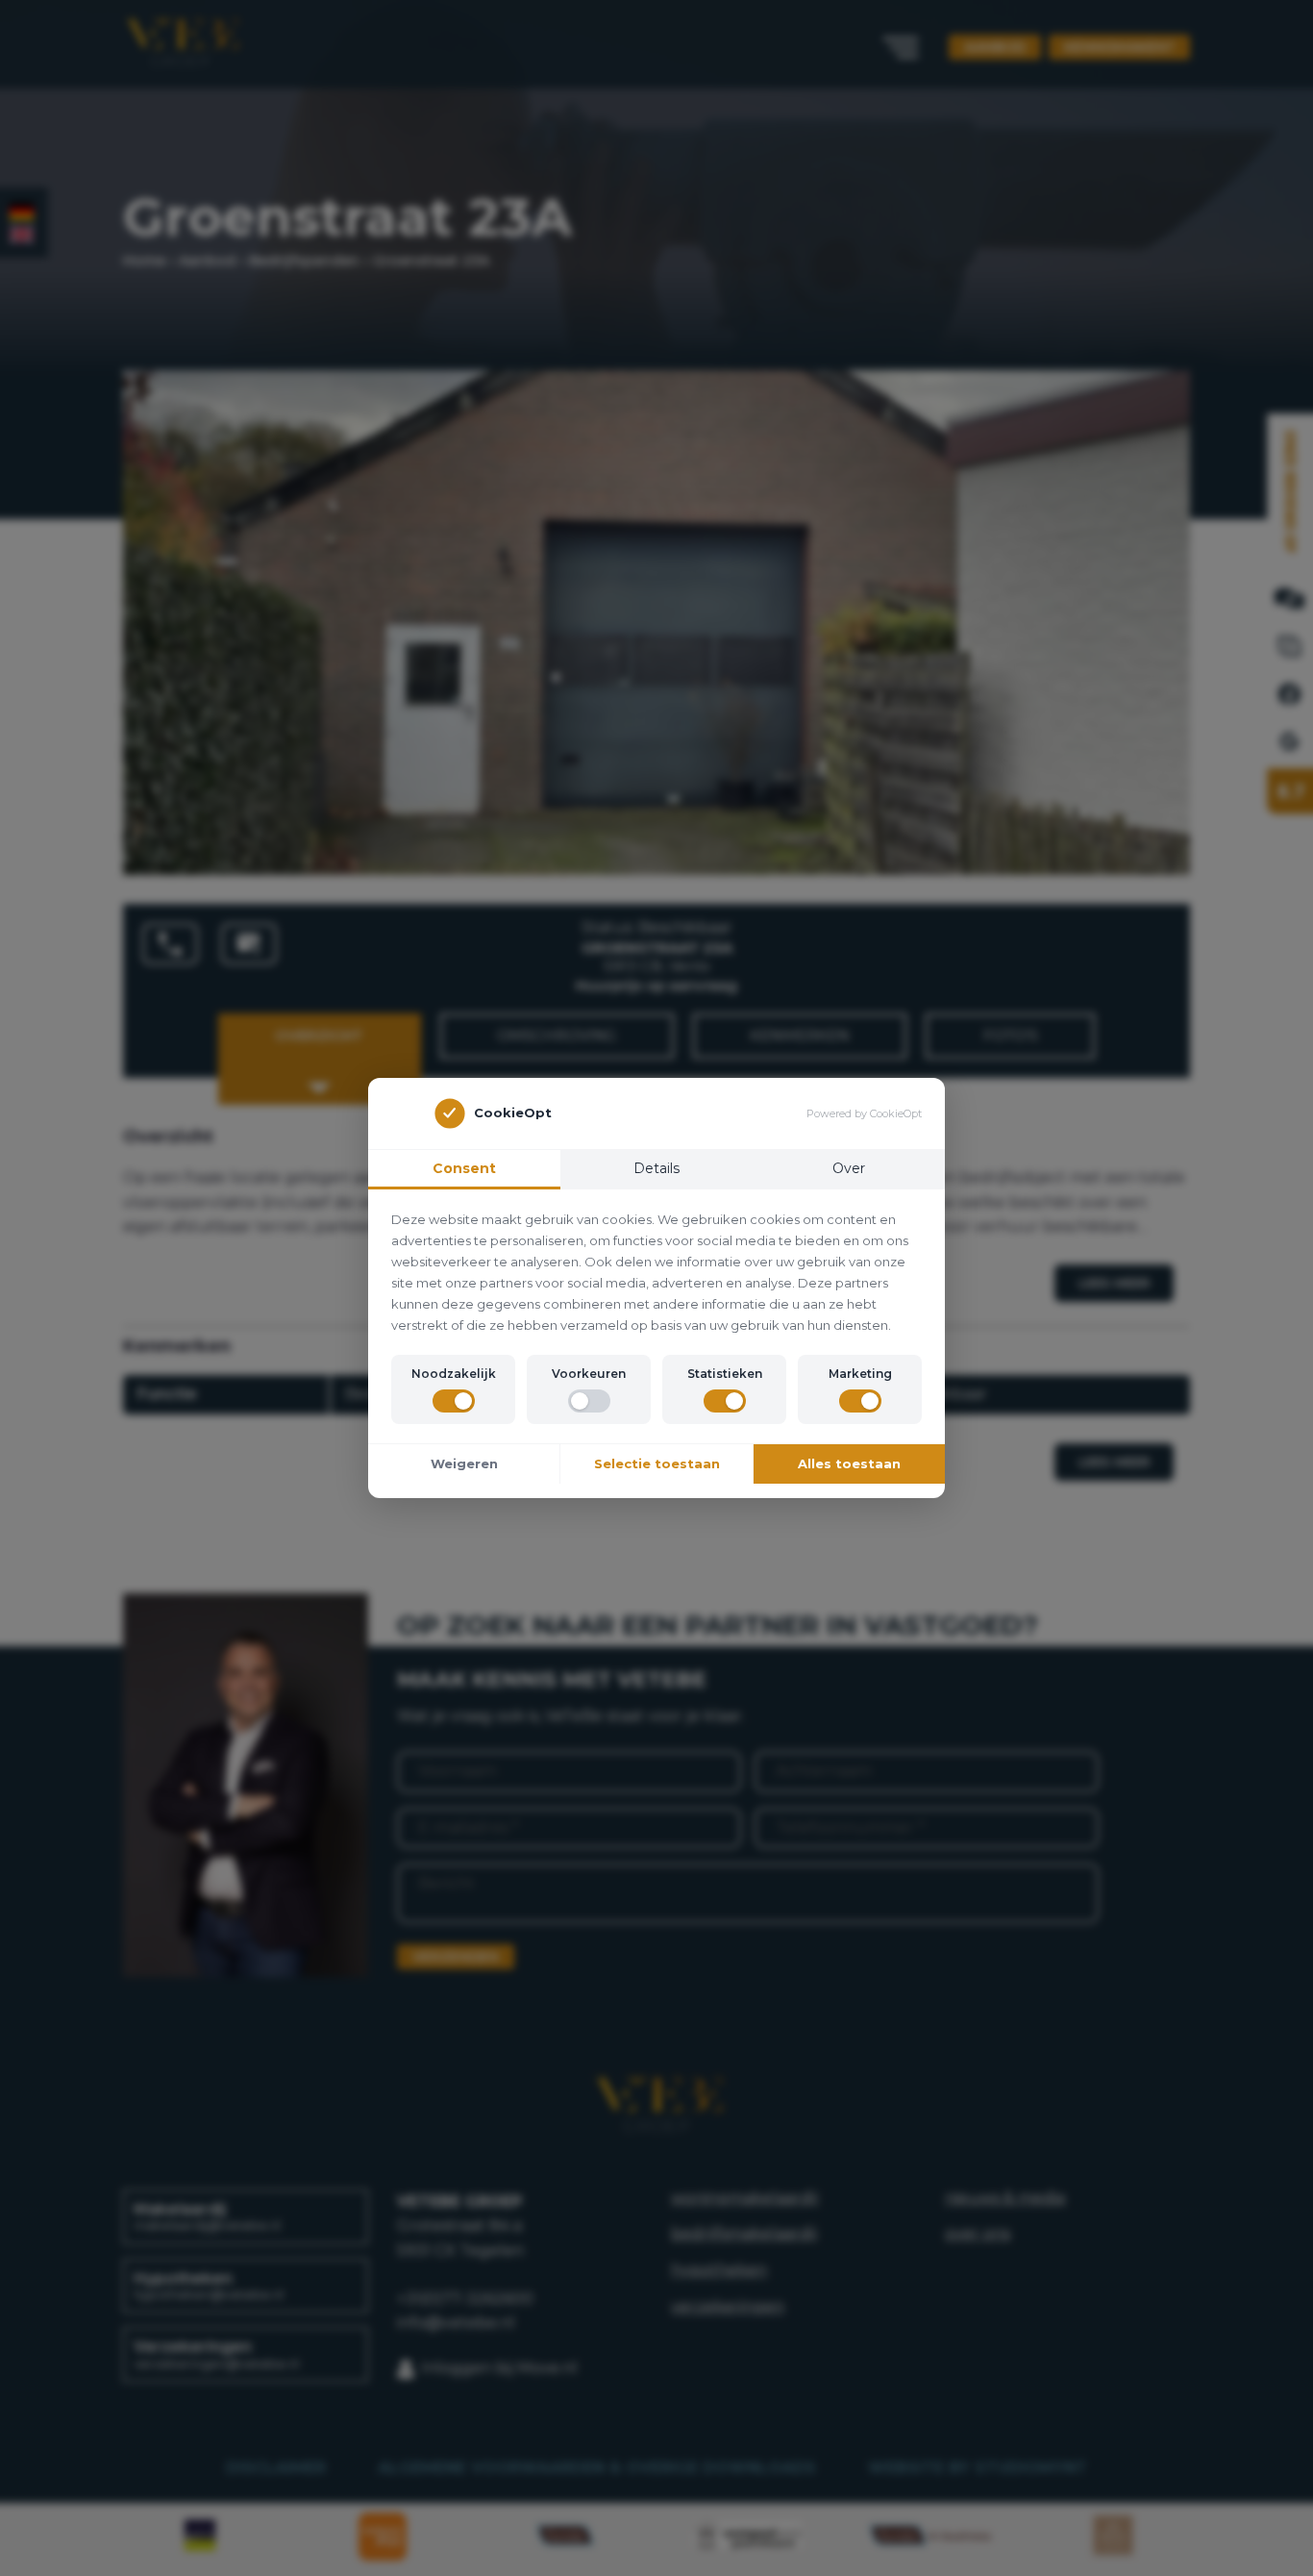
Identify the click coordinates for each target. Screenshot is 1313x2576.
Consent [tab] (464, 1168)
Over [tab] (849, 1168)
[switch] (454, 1401)
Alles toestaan (849, 1463)
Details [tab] (656, 1168)
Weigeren (464, 1463)
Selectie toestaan (657, 1463)
